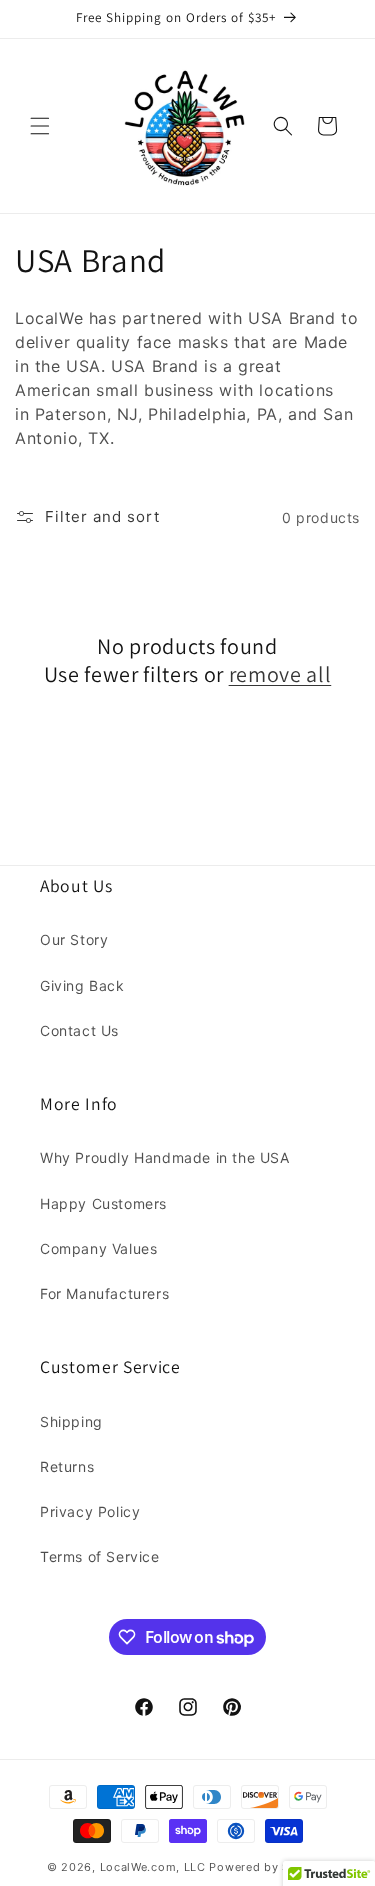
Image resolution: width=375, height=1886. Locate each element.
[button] (40, 126)
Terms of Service (100, 1556)
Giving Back (82, 985)
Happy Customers (103, 1203)
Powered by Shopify (268, 1867)
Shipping (71, 1421)
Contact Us (79, 1030)
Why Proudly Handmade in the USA (165, 1157)
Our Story (74, 939)
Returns (67, 1466)
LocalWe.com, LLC (153, 1867)
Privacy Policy (90, 1511)
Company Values (98, 1248)
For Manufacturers (104, 1293)
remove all (280, 674)
